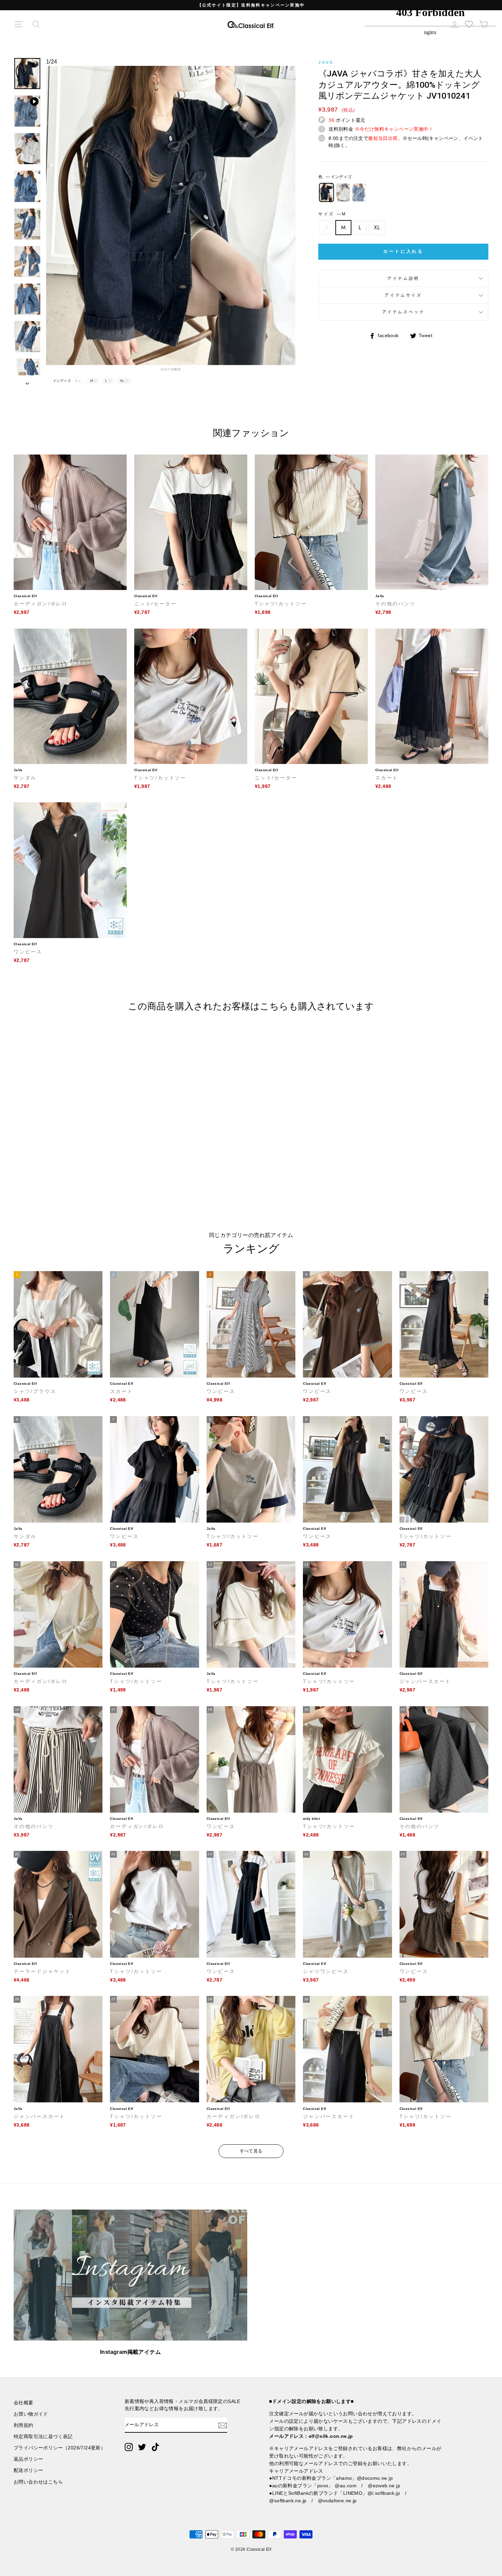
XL (377, 227)
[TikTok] (155, 2447)
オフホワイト (343, 192)
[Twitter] (142, 2447)
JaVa (326, 62)
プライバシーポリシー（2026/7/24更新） (60, 2448)
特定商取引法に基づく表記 (43, 2437)
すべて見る (251, 2151)
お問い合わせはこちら (38, 2482)
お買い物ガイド (31, 2414)
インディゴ (326, 192)
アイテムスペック (403, 312)
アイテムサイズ (403, 295)
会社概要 (24, 2403)
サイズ (332, 214)
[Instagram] (129, 2447)
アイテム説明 (403, 278)
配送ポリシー (28, 2470)
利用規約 (24, 2425)
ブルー (359, 192)
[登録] (223, 2425)
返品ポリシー (28, 2459)
